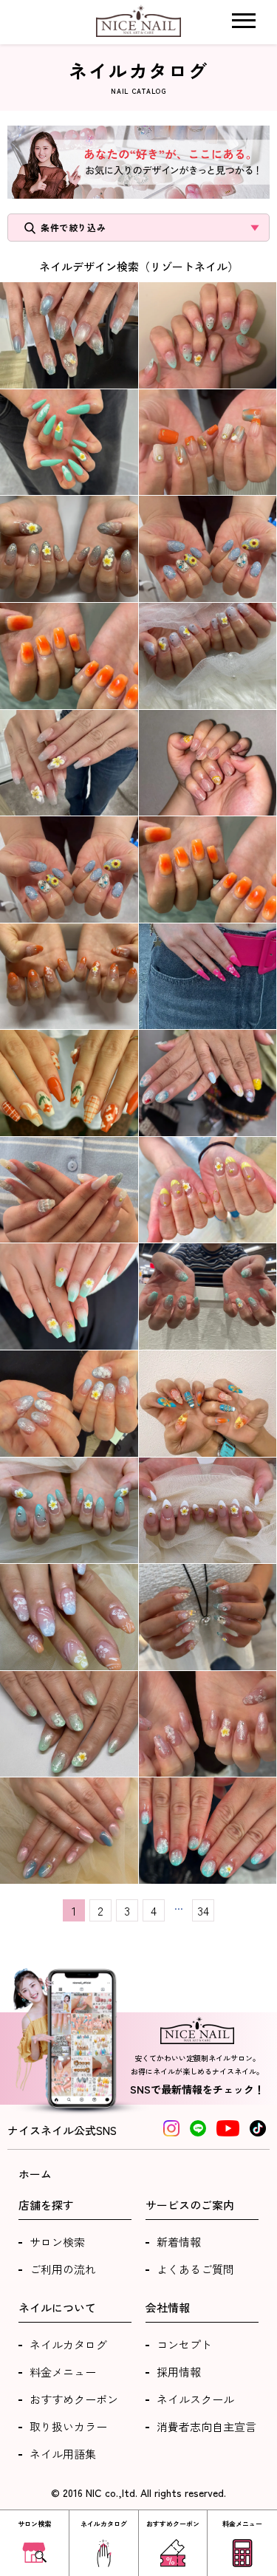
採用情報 (179, 2372)
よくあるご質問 (195, 2269)
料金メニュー (63, 2372)
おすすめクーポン (74, 2399)
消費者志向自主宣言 (206, 2426)
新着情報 (179, 2242)
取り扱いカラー (68, 2426)
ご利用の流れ (63, 2269)
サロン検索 (57, 2242)
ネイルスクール (195, 2399)
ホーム (35, 2174)
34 (203, 1910)
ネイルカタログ (68, 2344)
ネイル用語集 (63, 2454)
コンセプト (184, 2344)
